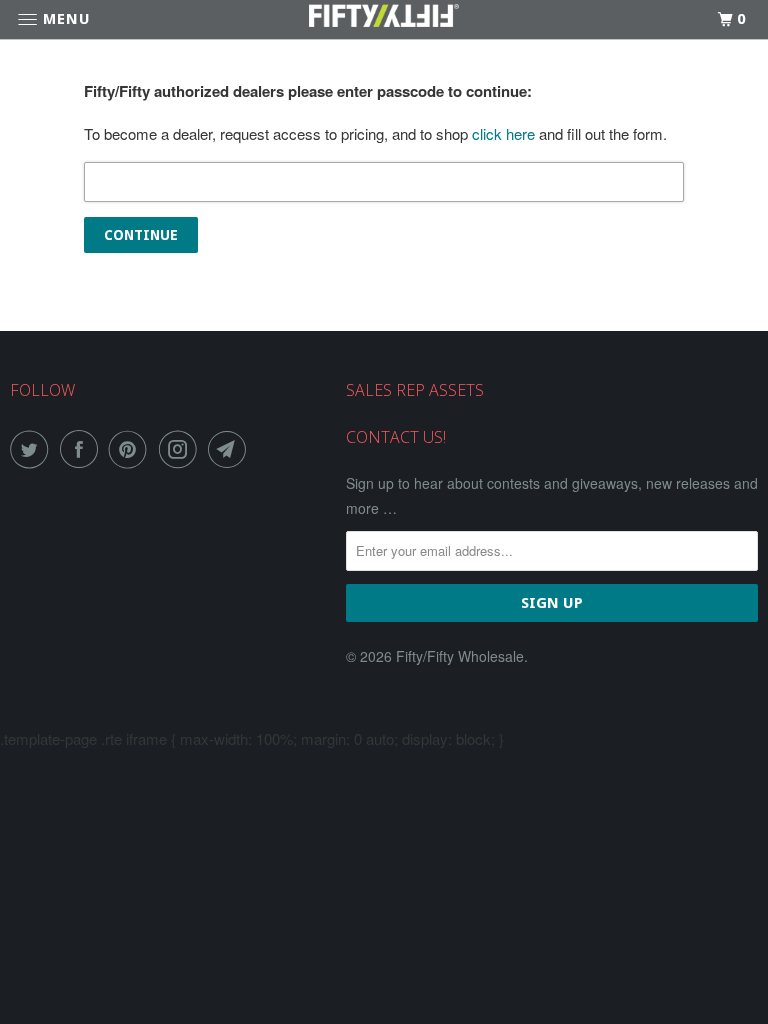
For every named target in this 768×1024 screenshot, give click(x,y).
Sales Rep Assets (415, 390)
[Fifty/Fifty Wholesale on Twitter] (33, 449)
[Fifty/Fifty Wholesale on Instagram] (182, 449)
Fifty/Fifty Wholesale (460, 656)
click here (503, 133)
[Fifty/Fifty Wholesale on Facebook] (83, 449)
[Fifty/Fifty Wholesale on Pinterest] (132, 449)
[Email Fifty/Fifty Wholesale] (231, 449)
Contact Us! (396, 437)
